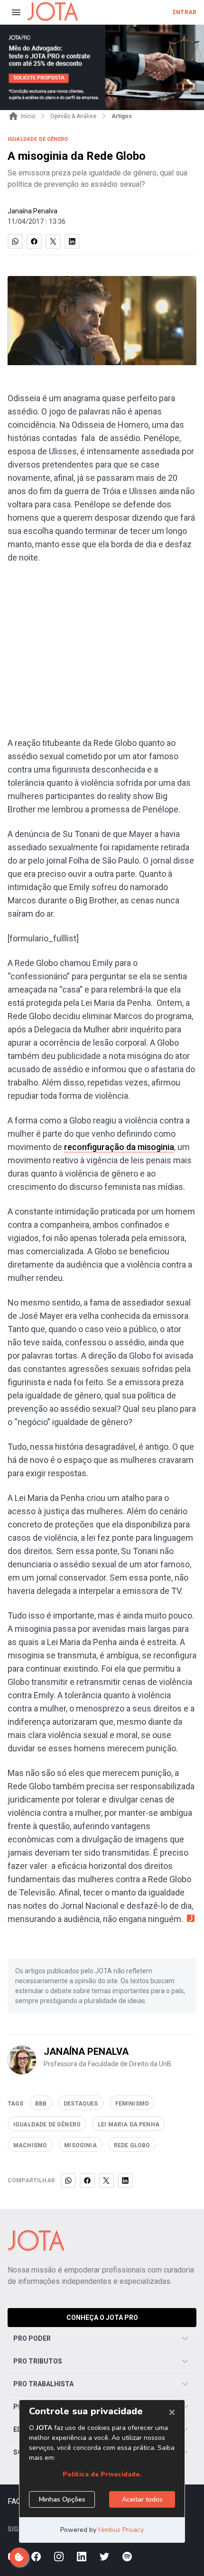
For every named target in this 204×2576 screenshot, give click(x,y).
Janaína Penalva (32, 211)
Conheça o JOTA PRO (102, 2318)
